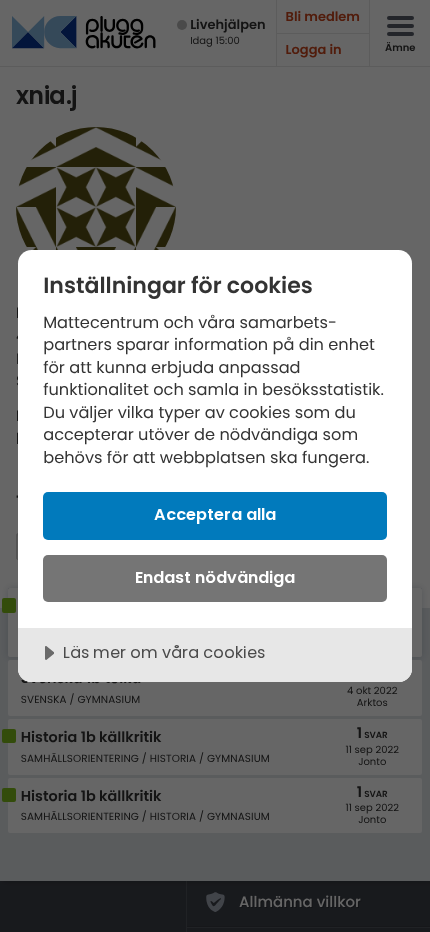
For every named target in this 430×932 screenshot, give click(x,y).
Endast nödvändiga (215, 577)
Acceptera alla (215, 514)
